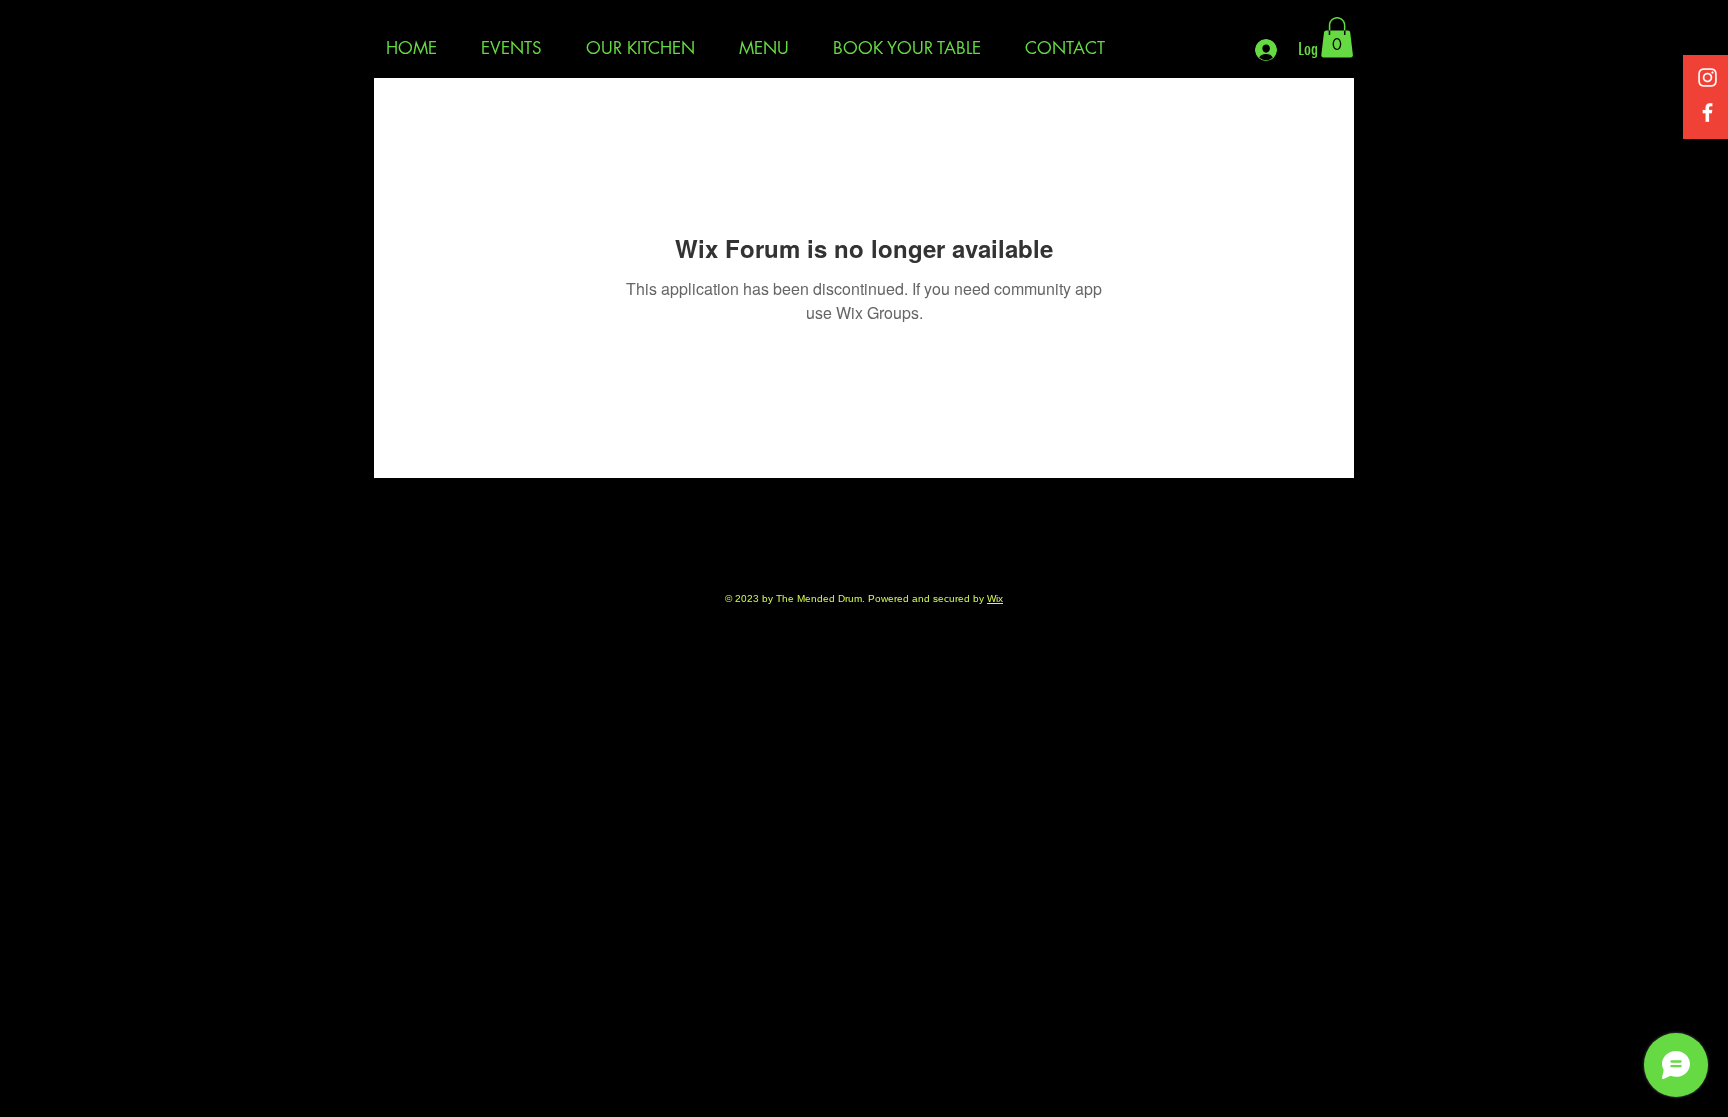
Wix (995, 598)
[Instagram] (1707, 77)
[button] (1337, 37)
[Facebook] (1707, 112)
